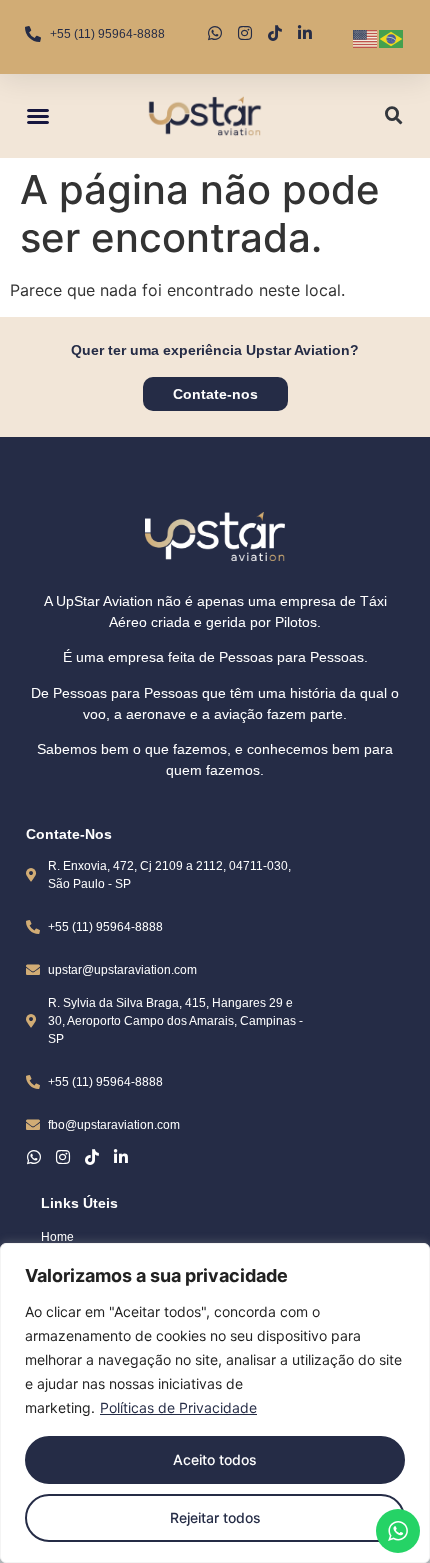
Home (57, 1237)
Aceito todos (215, 1459)
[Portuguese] (392, 37)
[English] (366, 37)
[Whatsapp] (34, 1157)
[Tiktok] (92, 1157)
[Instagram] (63, 1157)
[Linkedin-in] (121, 1157)
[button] (38, 116)
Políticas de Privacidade (178, 1407)
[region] (215, 1403)
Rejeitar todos (215, 1517)
